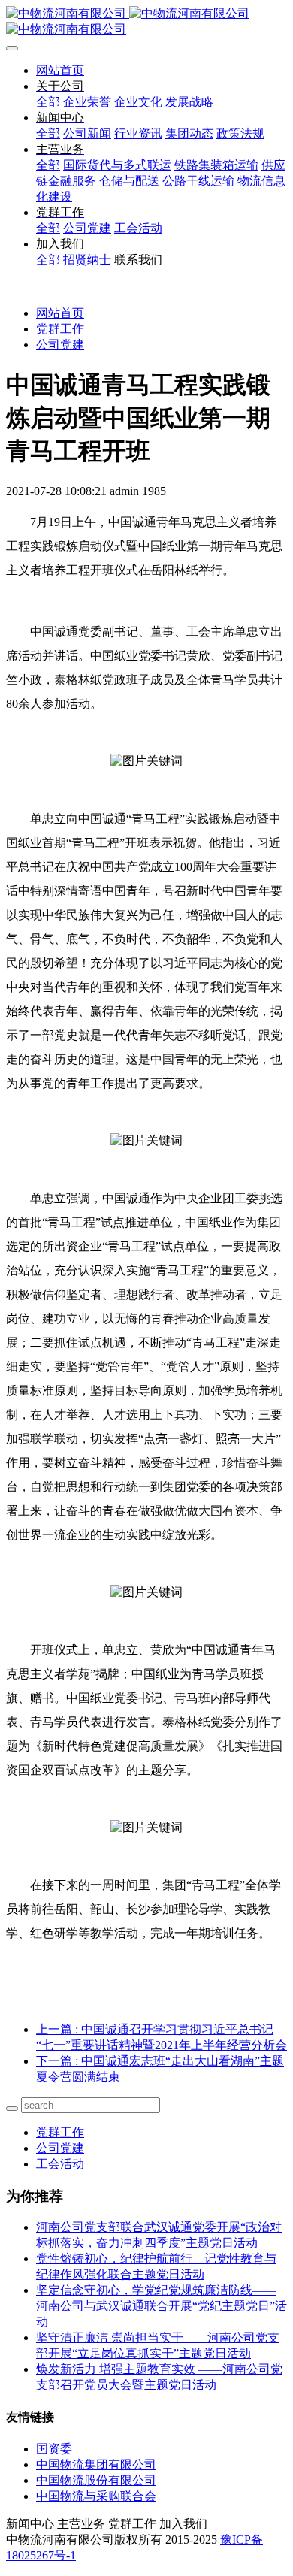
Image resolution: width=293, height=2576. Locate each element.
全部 (48, 102)
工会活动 (60, 2164)
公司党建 (60, 345)
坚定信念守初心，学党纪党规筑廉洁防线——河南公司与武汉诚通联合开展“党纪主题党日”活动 (162, 2306)
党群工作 (60, 329)
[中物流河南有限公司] (146, 22)
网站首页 (60, 70)
